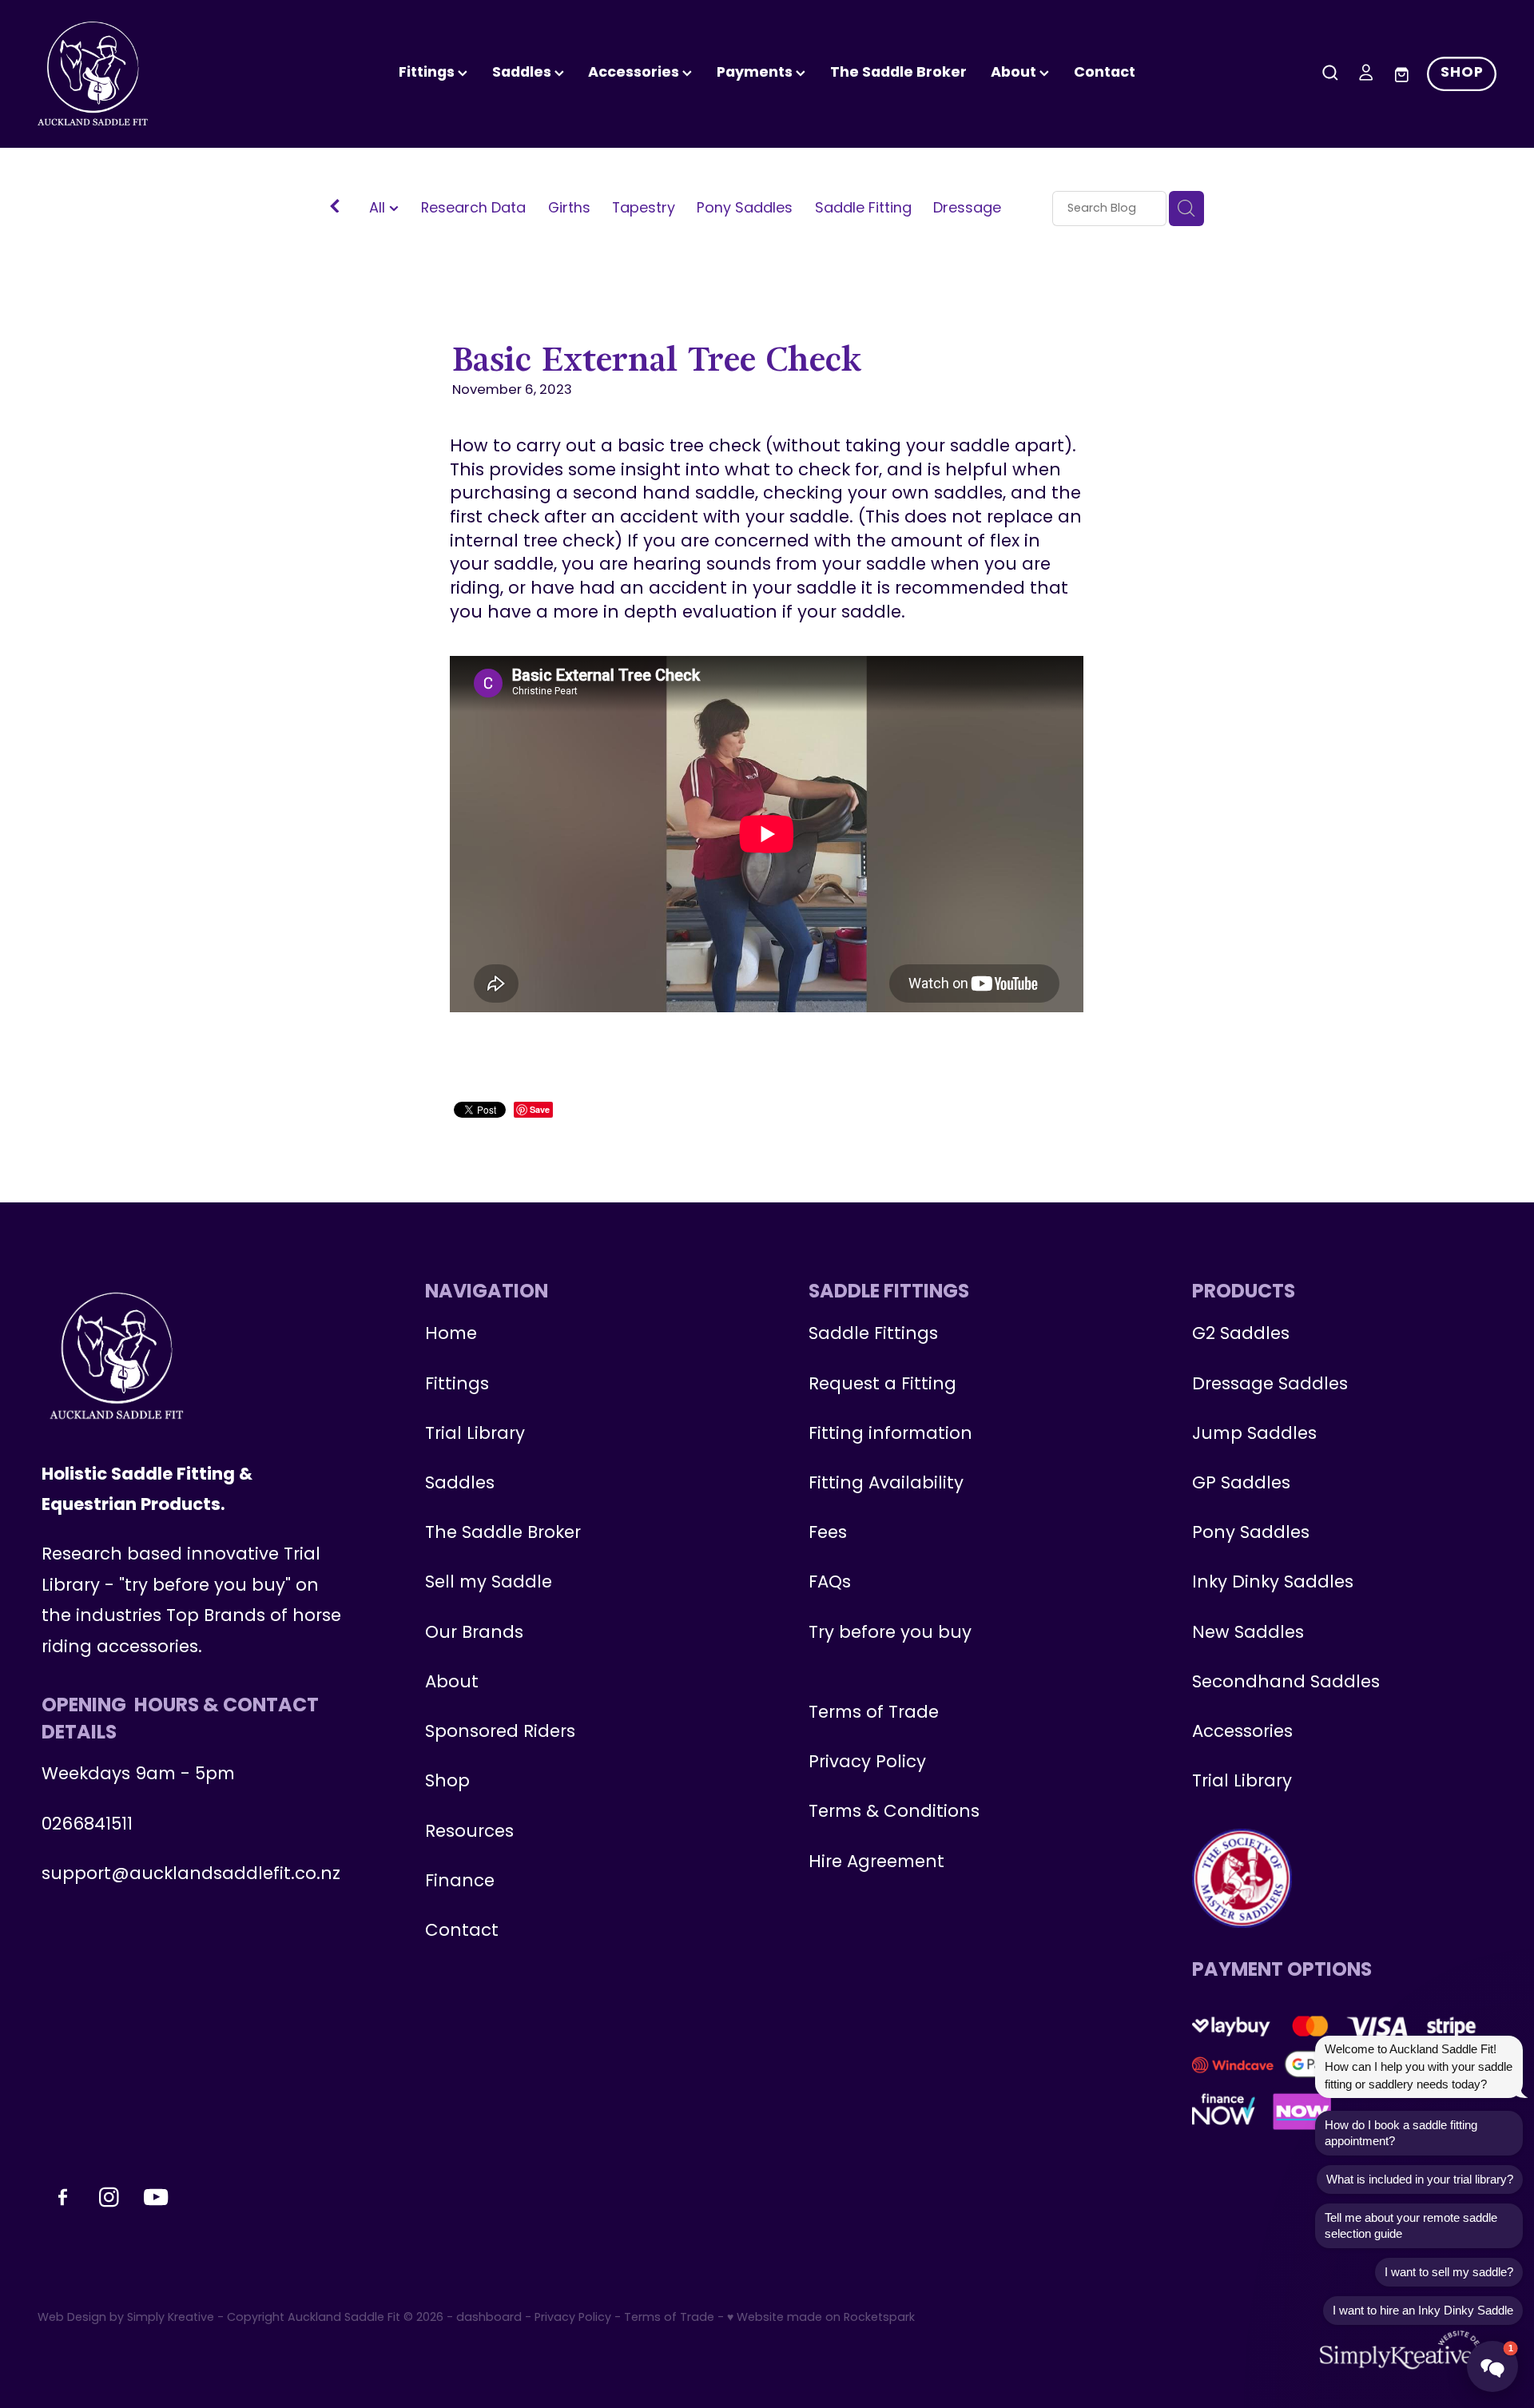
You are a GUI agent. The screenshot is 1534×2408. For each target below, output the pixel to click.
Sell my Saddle (489, 1583)
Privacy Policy (867, 1763)
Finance (460, 1882)
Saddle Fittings (873, 1335)
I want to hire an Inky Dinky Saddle (1423, 2310)
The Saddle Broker (898, 73)
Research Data (473, 209)
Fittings (428, 73)
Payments (756, 73)
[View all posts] (335, 209)
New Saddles (1248, 1633)
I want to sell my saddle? (1449, 2272)
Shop (447, 1782)
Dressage (967, 209)
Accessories (1242, 1732)
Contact (1105, 73)
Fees (828, 1534)
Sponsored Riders (500, 1732)
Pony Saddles (745, 209)
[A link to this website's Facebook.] (1513, 258)
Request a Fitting (882, 1385)
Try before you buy (890, 1633)
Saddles (523, 73)
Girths (569, 209)
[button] (1492, 2366)
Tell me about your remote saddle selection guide (1411, 2225)
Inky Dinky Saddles (1273, 1583)
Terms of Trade (874, 1713)
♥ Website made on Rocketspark (821, 2318)
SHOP (1462, 73)
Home (451, 1335)
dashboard (489, 2318)
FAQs (830, 1583)
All (379, 209)
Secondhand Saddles (1286, 1683)
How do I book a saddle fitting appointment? (1401, 2133)
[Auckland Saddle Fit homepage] (183, 74)
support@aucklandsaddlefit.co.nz (191, 1875)
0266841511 (87, 1825)
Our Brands (474, 1633)
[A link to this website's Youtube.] (1513, 341)
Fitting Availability (886, 1484)
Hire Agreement (876, 1863)
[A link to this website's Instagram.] (1513, 300)
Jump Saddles (1254, 1434)
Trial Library (475, 1434)
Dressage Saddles (1270, 1385)
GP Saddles (1241, 1484)
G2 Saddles (1243, 1335)
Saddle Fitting (863, 209)
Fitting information (890, 1434)
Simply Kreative (171, 2318)
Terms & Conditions (894, 1812)
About (1015, 73)
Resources (469, 1832)
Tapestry (644, 209)
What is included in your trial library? (1420, 2179)
